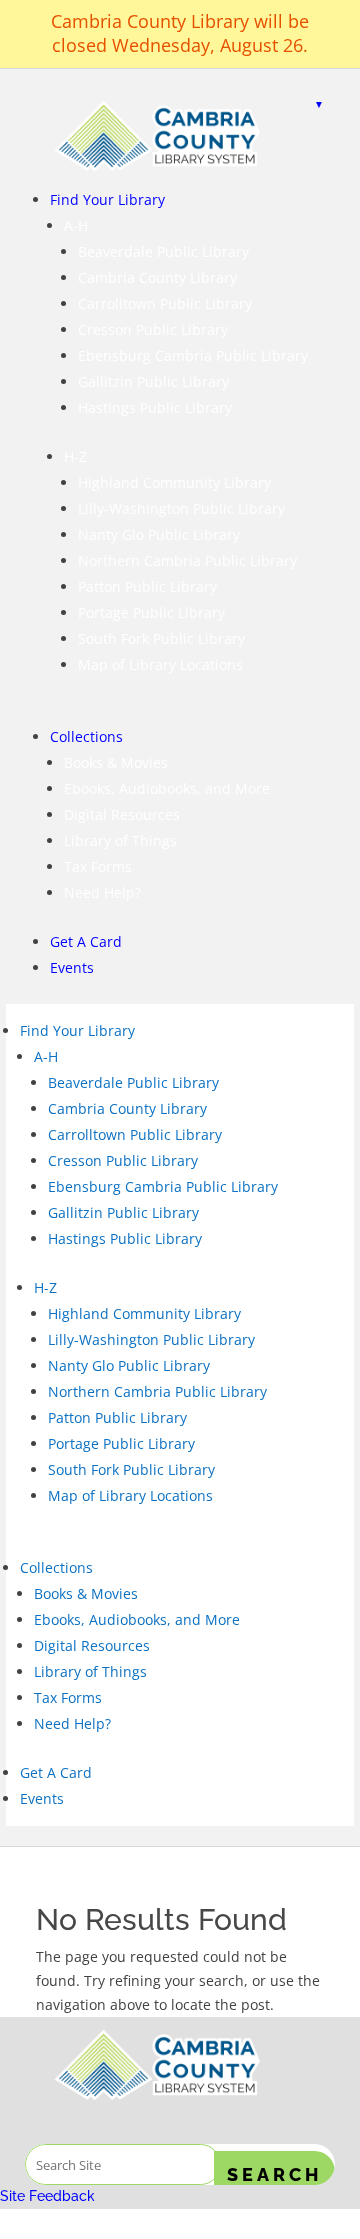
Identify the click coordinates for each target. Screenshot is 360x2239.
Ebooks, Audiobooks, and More (167, 788)
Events (72, 967)
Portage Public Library (151, 612)
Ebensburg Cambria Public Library (193, 355)
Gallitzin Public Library (153, 381)
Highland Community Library (174, 482)
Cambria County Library (157, 277)
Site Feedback (47, 2196)
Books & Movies (116, 762)
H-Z (75, 456)
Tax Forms (98, 866)
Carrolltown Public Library (165, 303)
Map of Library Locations (160, 664)
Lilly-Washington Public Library (181, 508)
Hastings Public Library (155, 407)
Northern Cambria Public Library (187, 560)
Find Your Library (107, 199)
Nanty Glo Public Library (159, 534)
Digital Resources (122, 814)
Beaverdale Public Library (163, 251)
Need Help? (102, 892)
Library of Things (120, 840)
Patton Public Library (147, 586)
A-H (76, 225)
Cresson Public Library (153, 329)
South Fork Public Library (161, 638)
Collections (86, 736)
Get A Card (86, 941)
